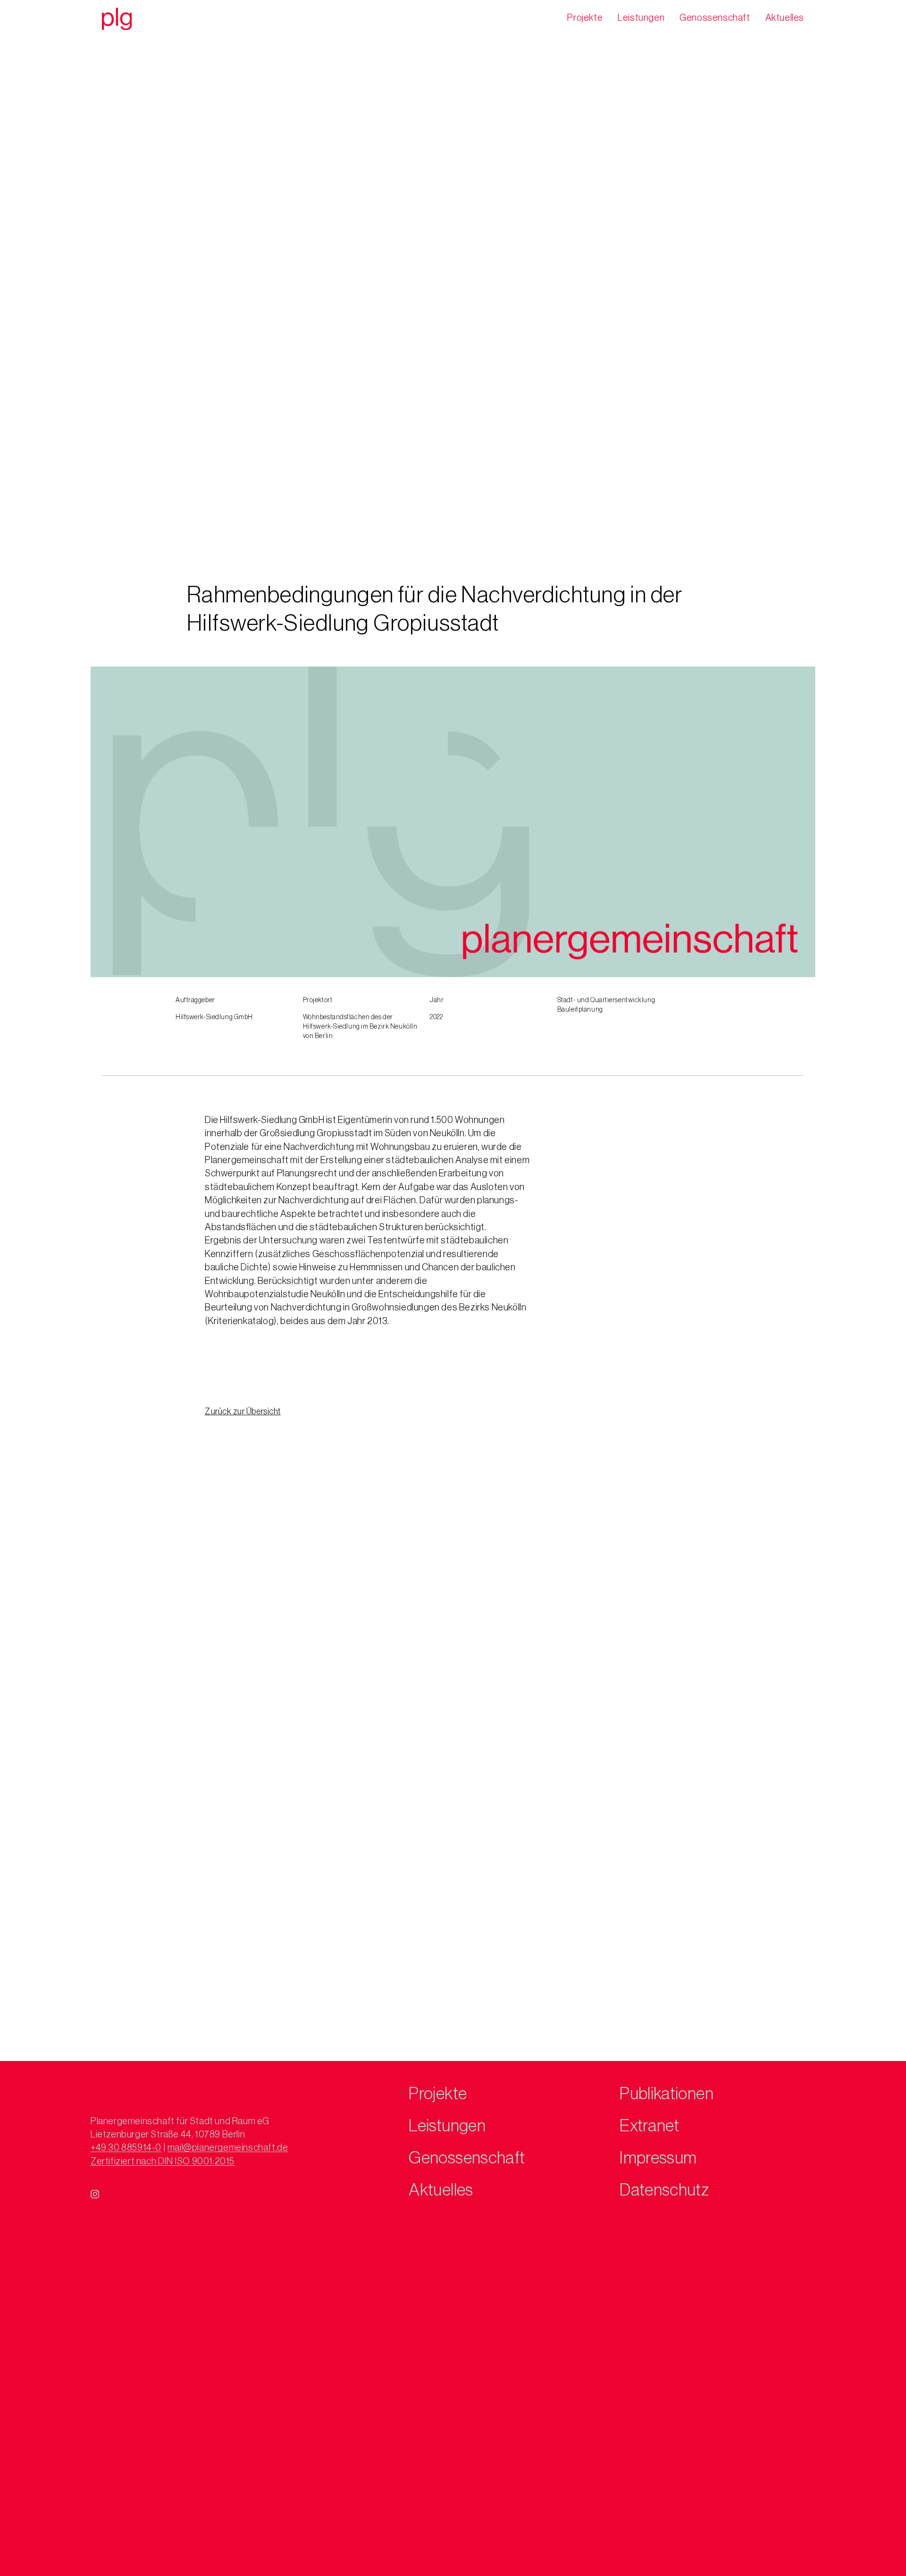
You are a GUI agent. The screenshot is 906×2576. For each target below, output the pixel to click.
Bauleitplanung (580, 1010)
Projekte (585, 18)
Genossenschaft (715, 18)
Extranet (649, 2126)
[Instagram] (95, 2194)
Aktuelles (785, 18)
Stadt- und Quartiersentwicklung (606, 1000)
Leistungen (641, 18)
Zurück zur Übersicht (243, 1411)
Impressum (658, 2158)
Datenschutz (664, 2190)
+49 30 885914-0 (126, 2148)
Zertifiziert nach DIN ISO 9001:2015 (163, 2162)
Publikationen (667, 2094)
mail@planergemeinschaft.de (228, 2148)
